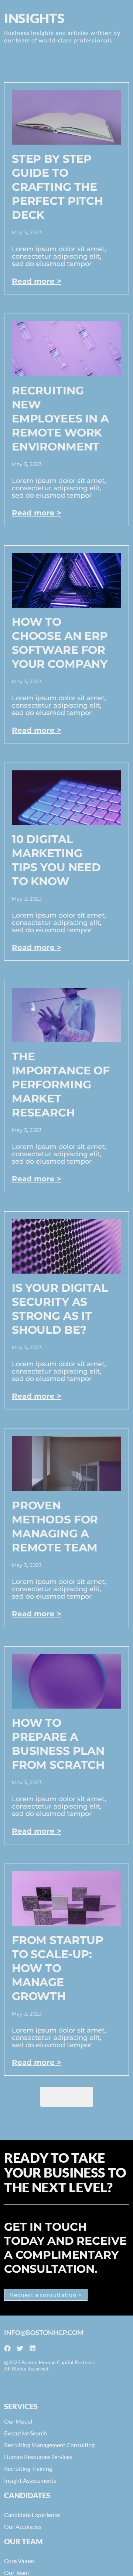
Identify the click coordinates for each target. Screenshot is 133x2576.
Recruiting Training (28, 2468)
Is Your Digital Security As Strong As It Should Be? (60, 1309)
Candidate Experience (32, 2515)
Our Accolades (23, 2526)
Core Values (19, 2561)
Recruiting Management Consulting (49, 2445)
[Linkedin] (33, 2348)
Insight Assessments (30, 2480)
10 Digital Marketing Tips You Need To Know (56, 860)
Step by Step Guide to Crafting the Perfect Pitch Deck (57, 187)
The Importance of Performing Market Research (61, 1085)
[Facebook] (7, 2348)
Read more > (37, 281)
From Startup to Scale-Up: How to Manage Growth (58, 1968)
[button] (67, 2097)
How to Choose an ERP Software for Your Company (60, 643)
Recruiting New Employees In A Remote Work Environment (60, 419)
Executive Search (25, 2433)
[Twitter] (20, 2348)
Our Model (18, 2421)
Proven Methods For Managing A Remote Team (55, 1527)
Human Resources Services (38, 2457)
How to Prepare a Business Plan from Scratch (58, 1744)
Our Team (16, 2572)
